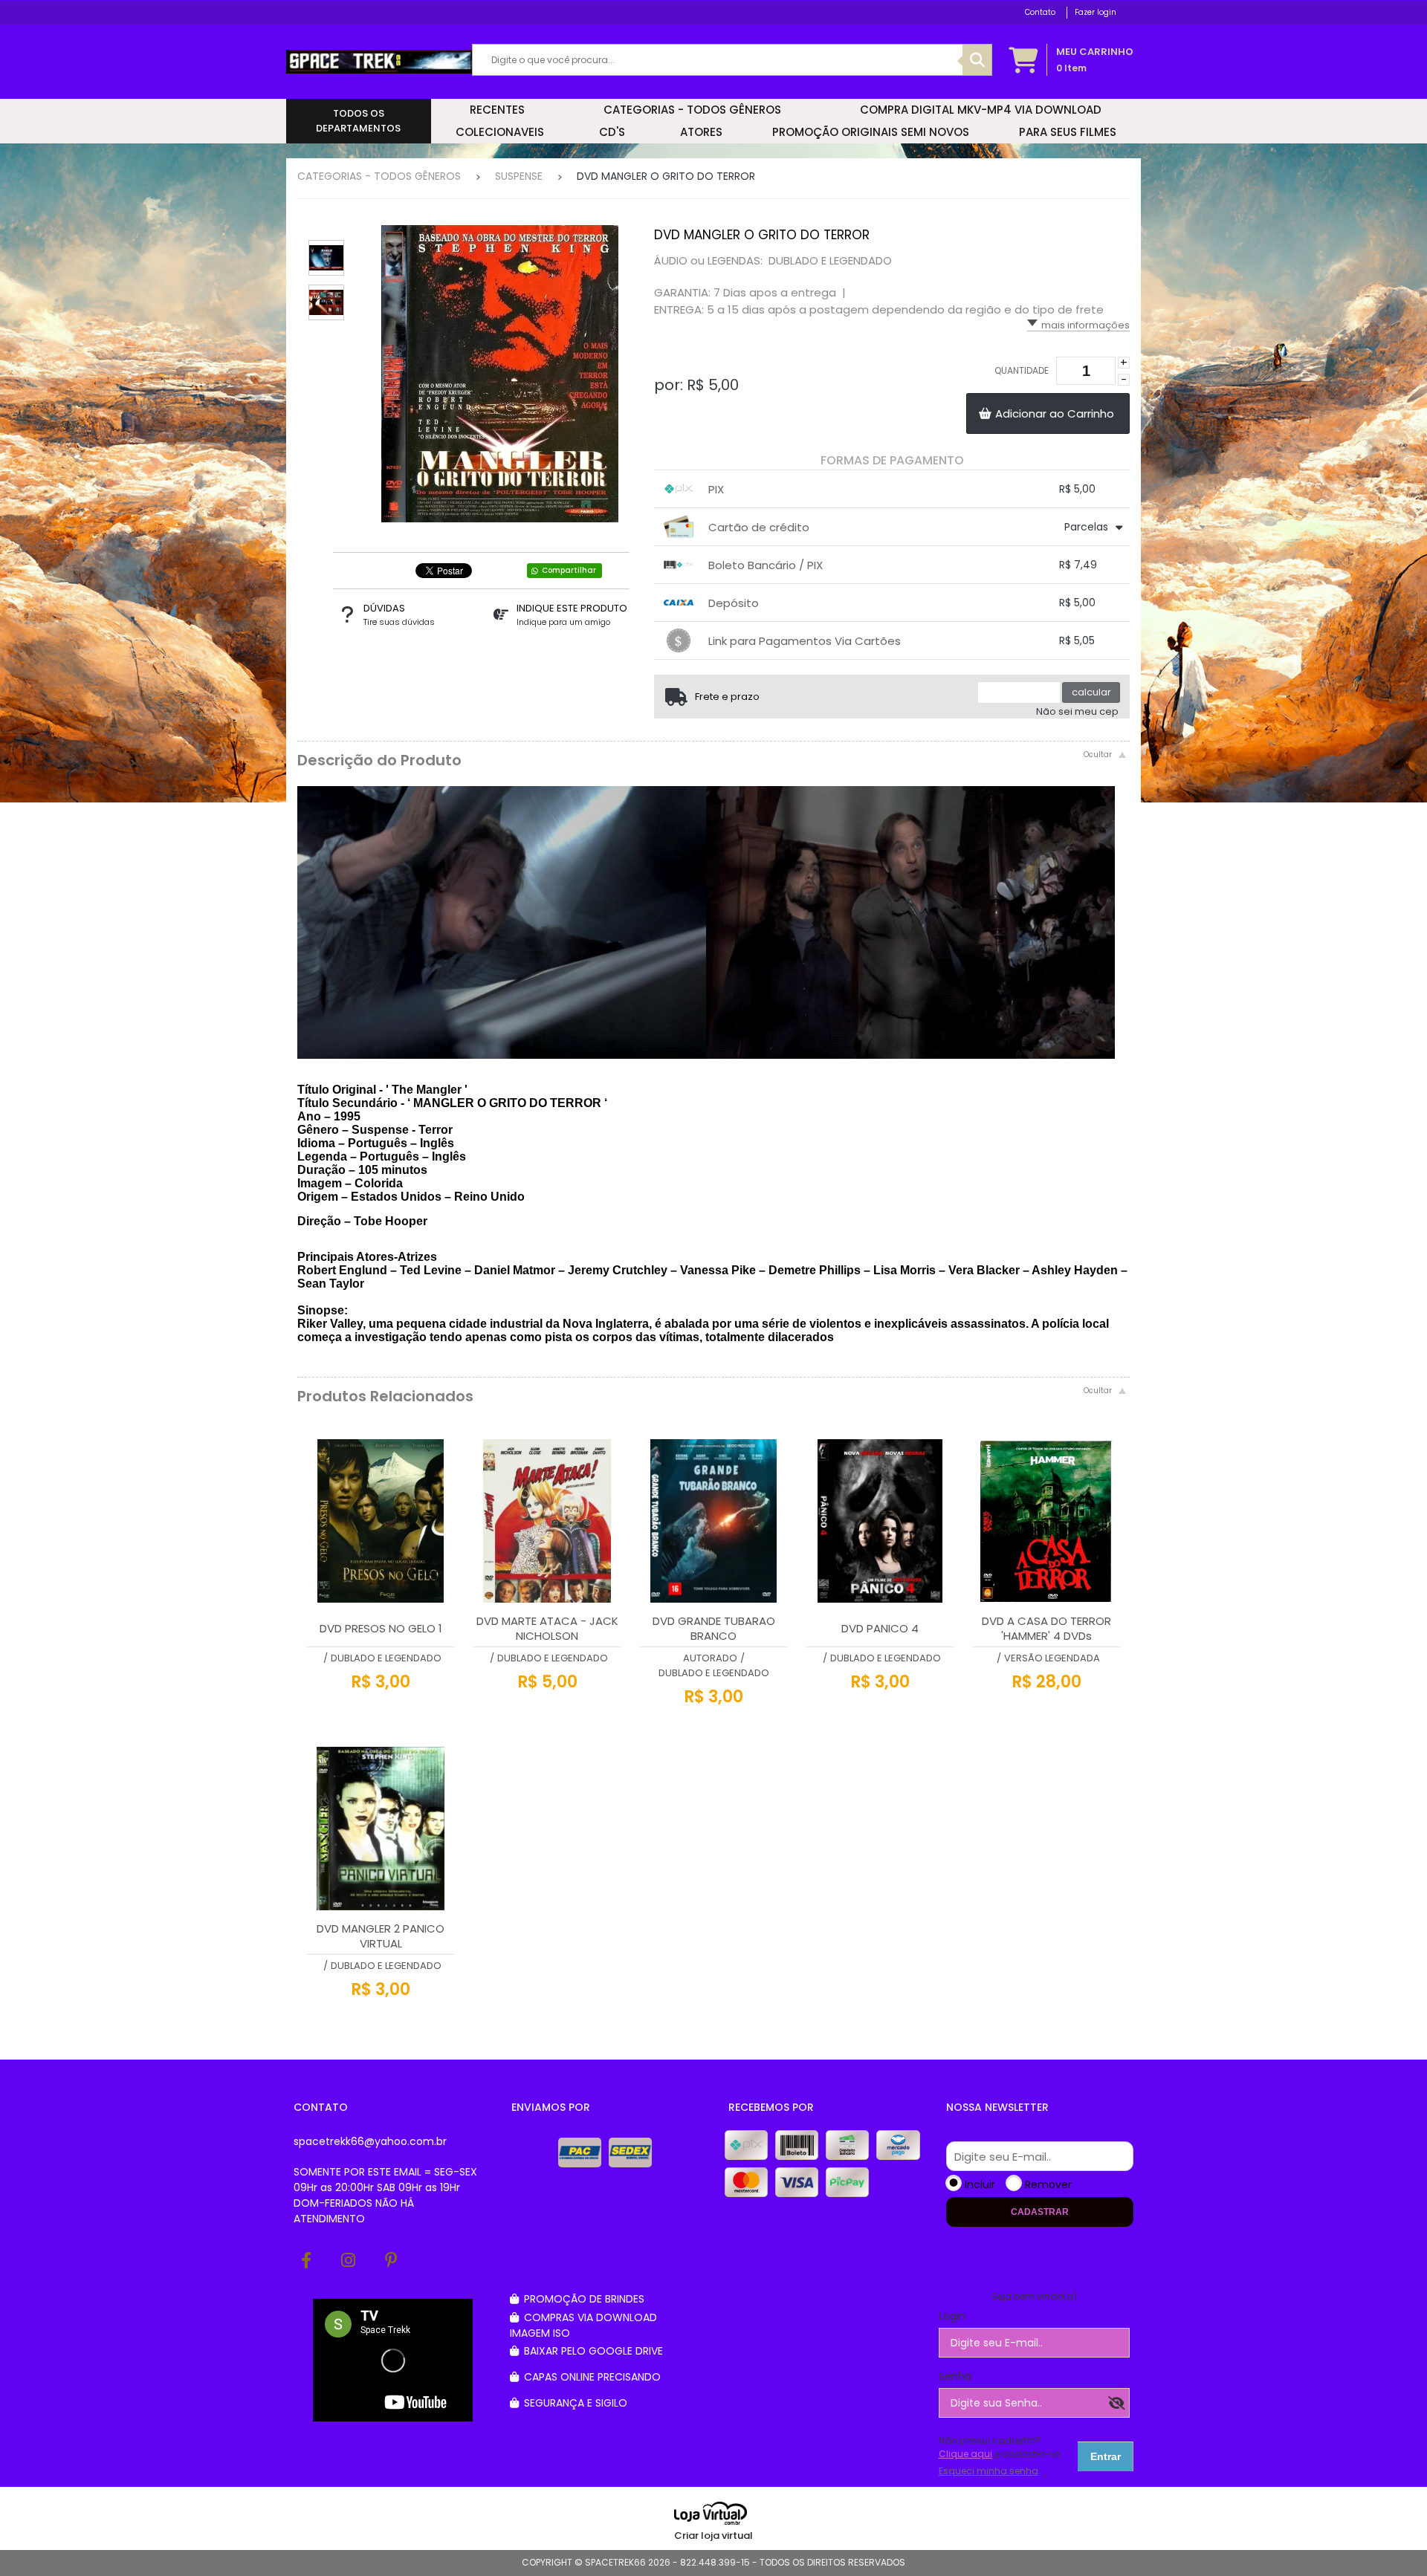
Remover (1048, 2184)
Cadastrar (1040, 2212)
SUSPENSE (519, 176)
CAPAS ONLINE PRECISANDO (591, 2377)
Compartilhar (569, 570)
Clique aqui (965, 2454)
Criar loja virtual (713, 2536)
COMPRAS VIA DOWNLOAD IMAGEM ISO (583, 2325)
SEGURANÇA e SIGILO (574, 2403)
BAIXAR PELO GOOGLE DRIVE (592, 2351)
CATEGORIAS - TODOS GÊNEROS (379, 176)
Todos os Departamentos (358, 121)
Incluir (980, 2184)
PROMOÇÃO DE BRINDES (583, 2299)
